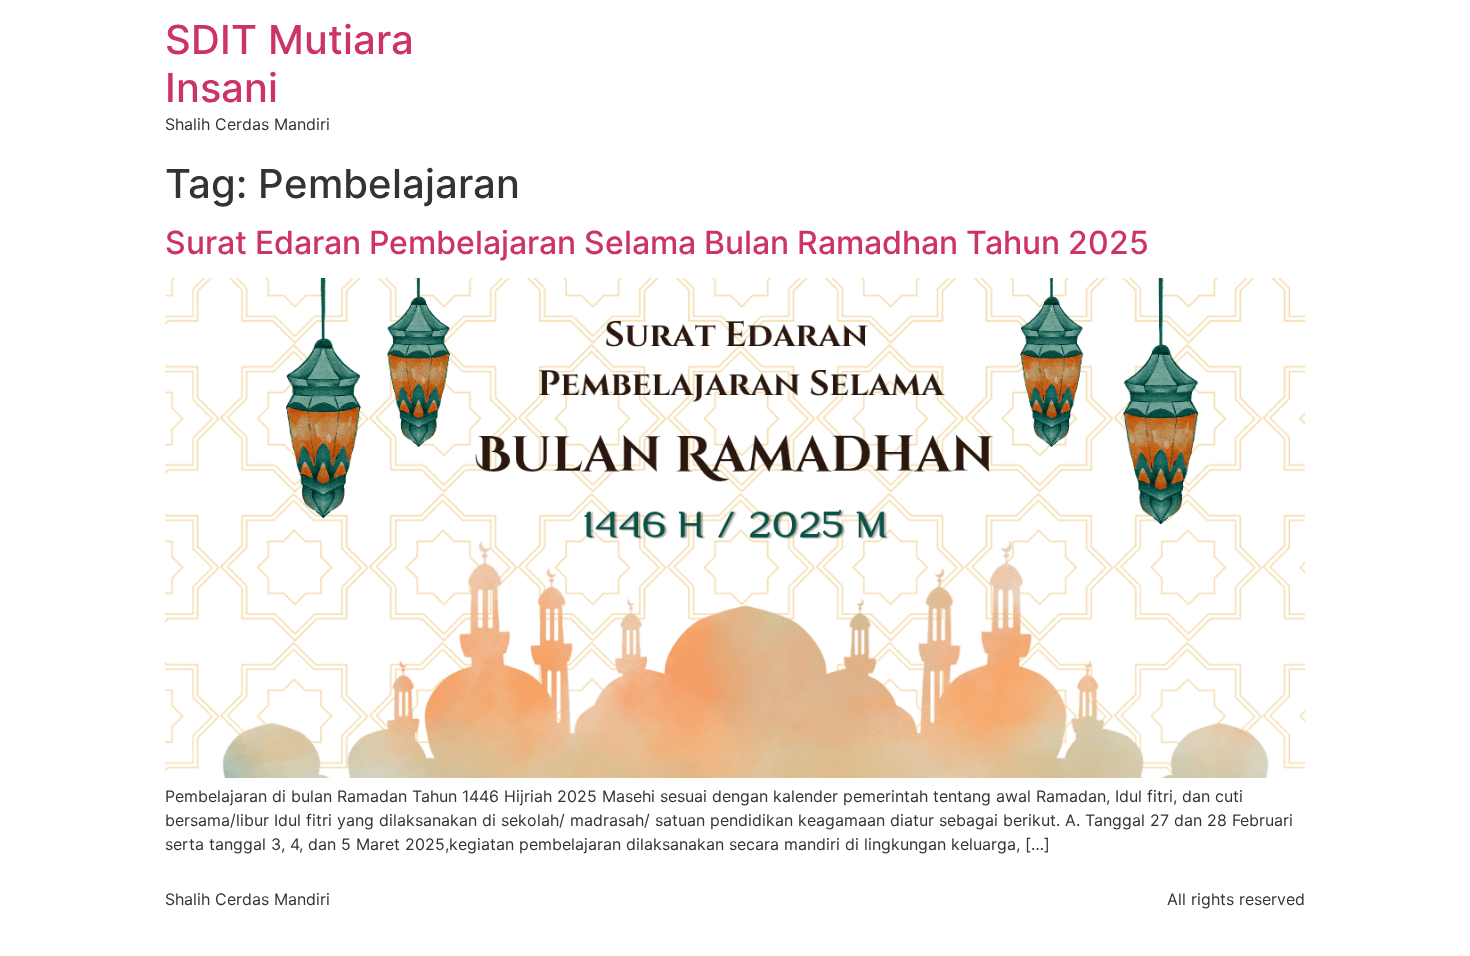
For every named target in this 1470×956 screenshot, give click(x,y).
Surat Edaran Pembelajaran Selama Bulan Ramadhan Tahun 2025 (657, 242)
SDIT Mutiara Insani (289, 63)
